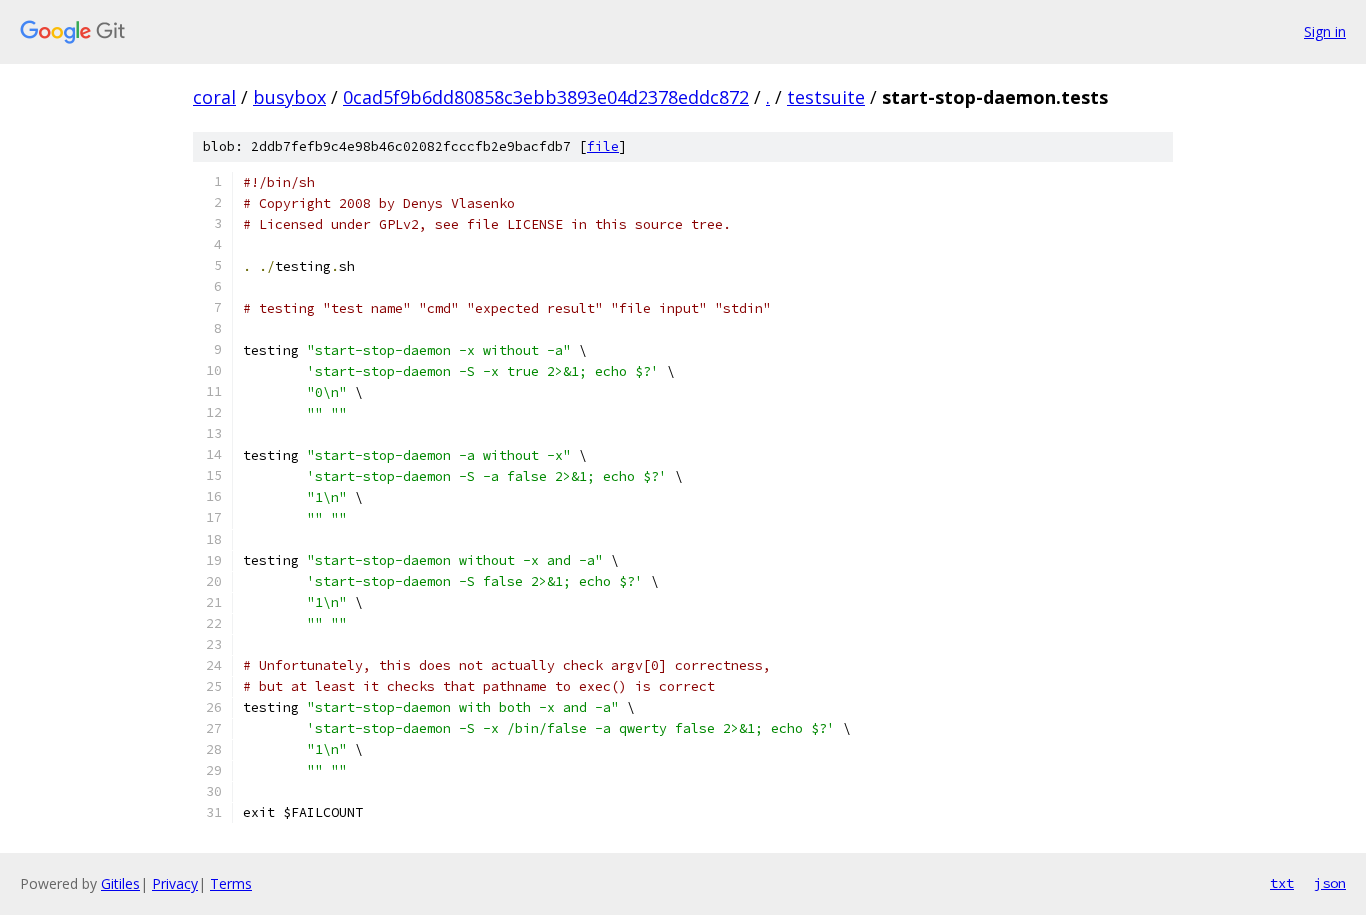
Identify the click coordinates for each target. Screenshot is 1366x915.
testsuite (826, 97)
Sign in (1325, 31)
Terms (231, 883)
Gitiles (120, 883)
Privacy (175, 883)
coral (214, 97)
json (1330, 883)
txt (1282, 883)
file (603, 146)
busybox (289, 97)
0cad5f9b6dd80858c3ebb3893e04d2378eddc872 (546, 97)
